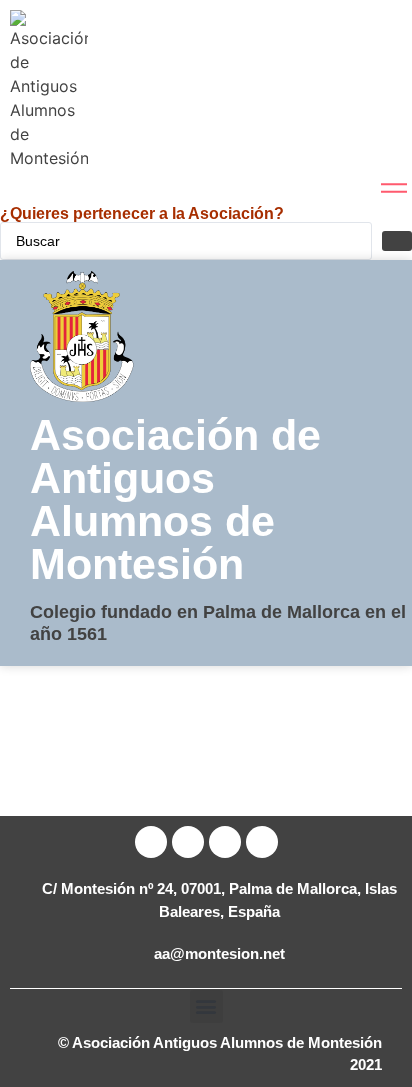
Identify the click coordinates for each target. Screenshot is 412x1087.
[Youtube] (225, 842)
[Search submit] (397, 241)
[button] (206, 1006)
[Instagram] (262, 842)
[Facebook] (151, 842)
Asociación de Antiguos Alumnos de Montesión (175, 499)
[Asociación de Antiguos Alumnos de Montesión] (49, 90)
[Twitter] (188, 842)
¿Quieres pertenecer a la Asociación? (142, 213)
